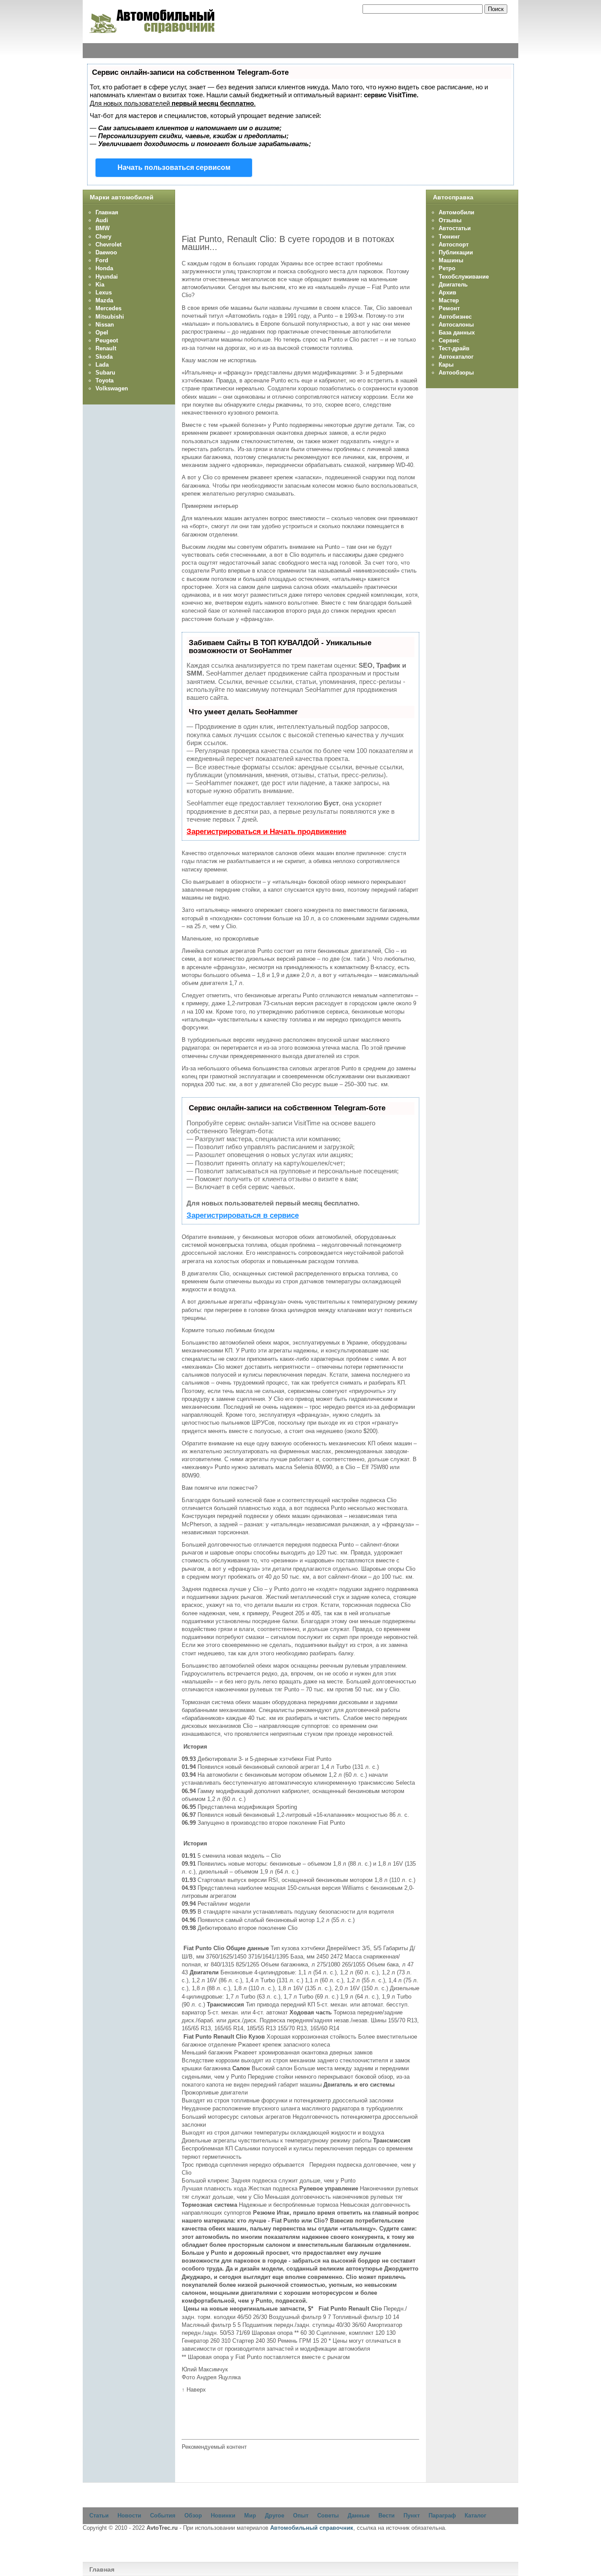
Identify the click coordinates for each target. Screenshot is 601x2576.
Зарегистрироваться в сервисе (243, 1215)
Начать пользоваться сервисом (174, 167)
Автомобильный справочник (312, 2528)
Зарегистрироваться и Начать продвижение (266, 832)
